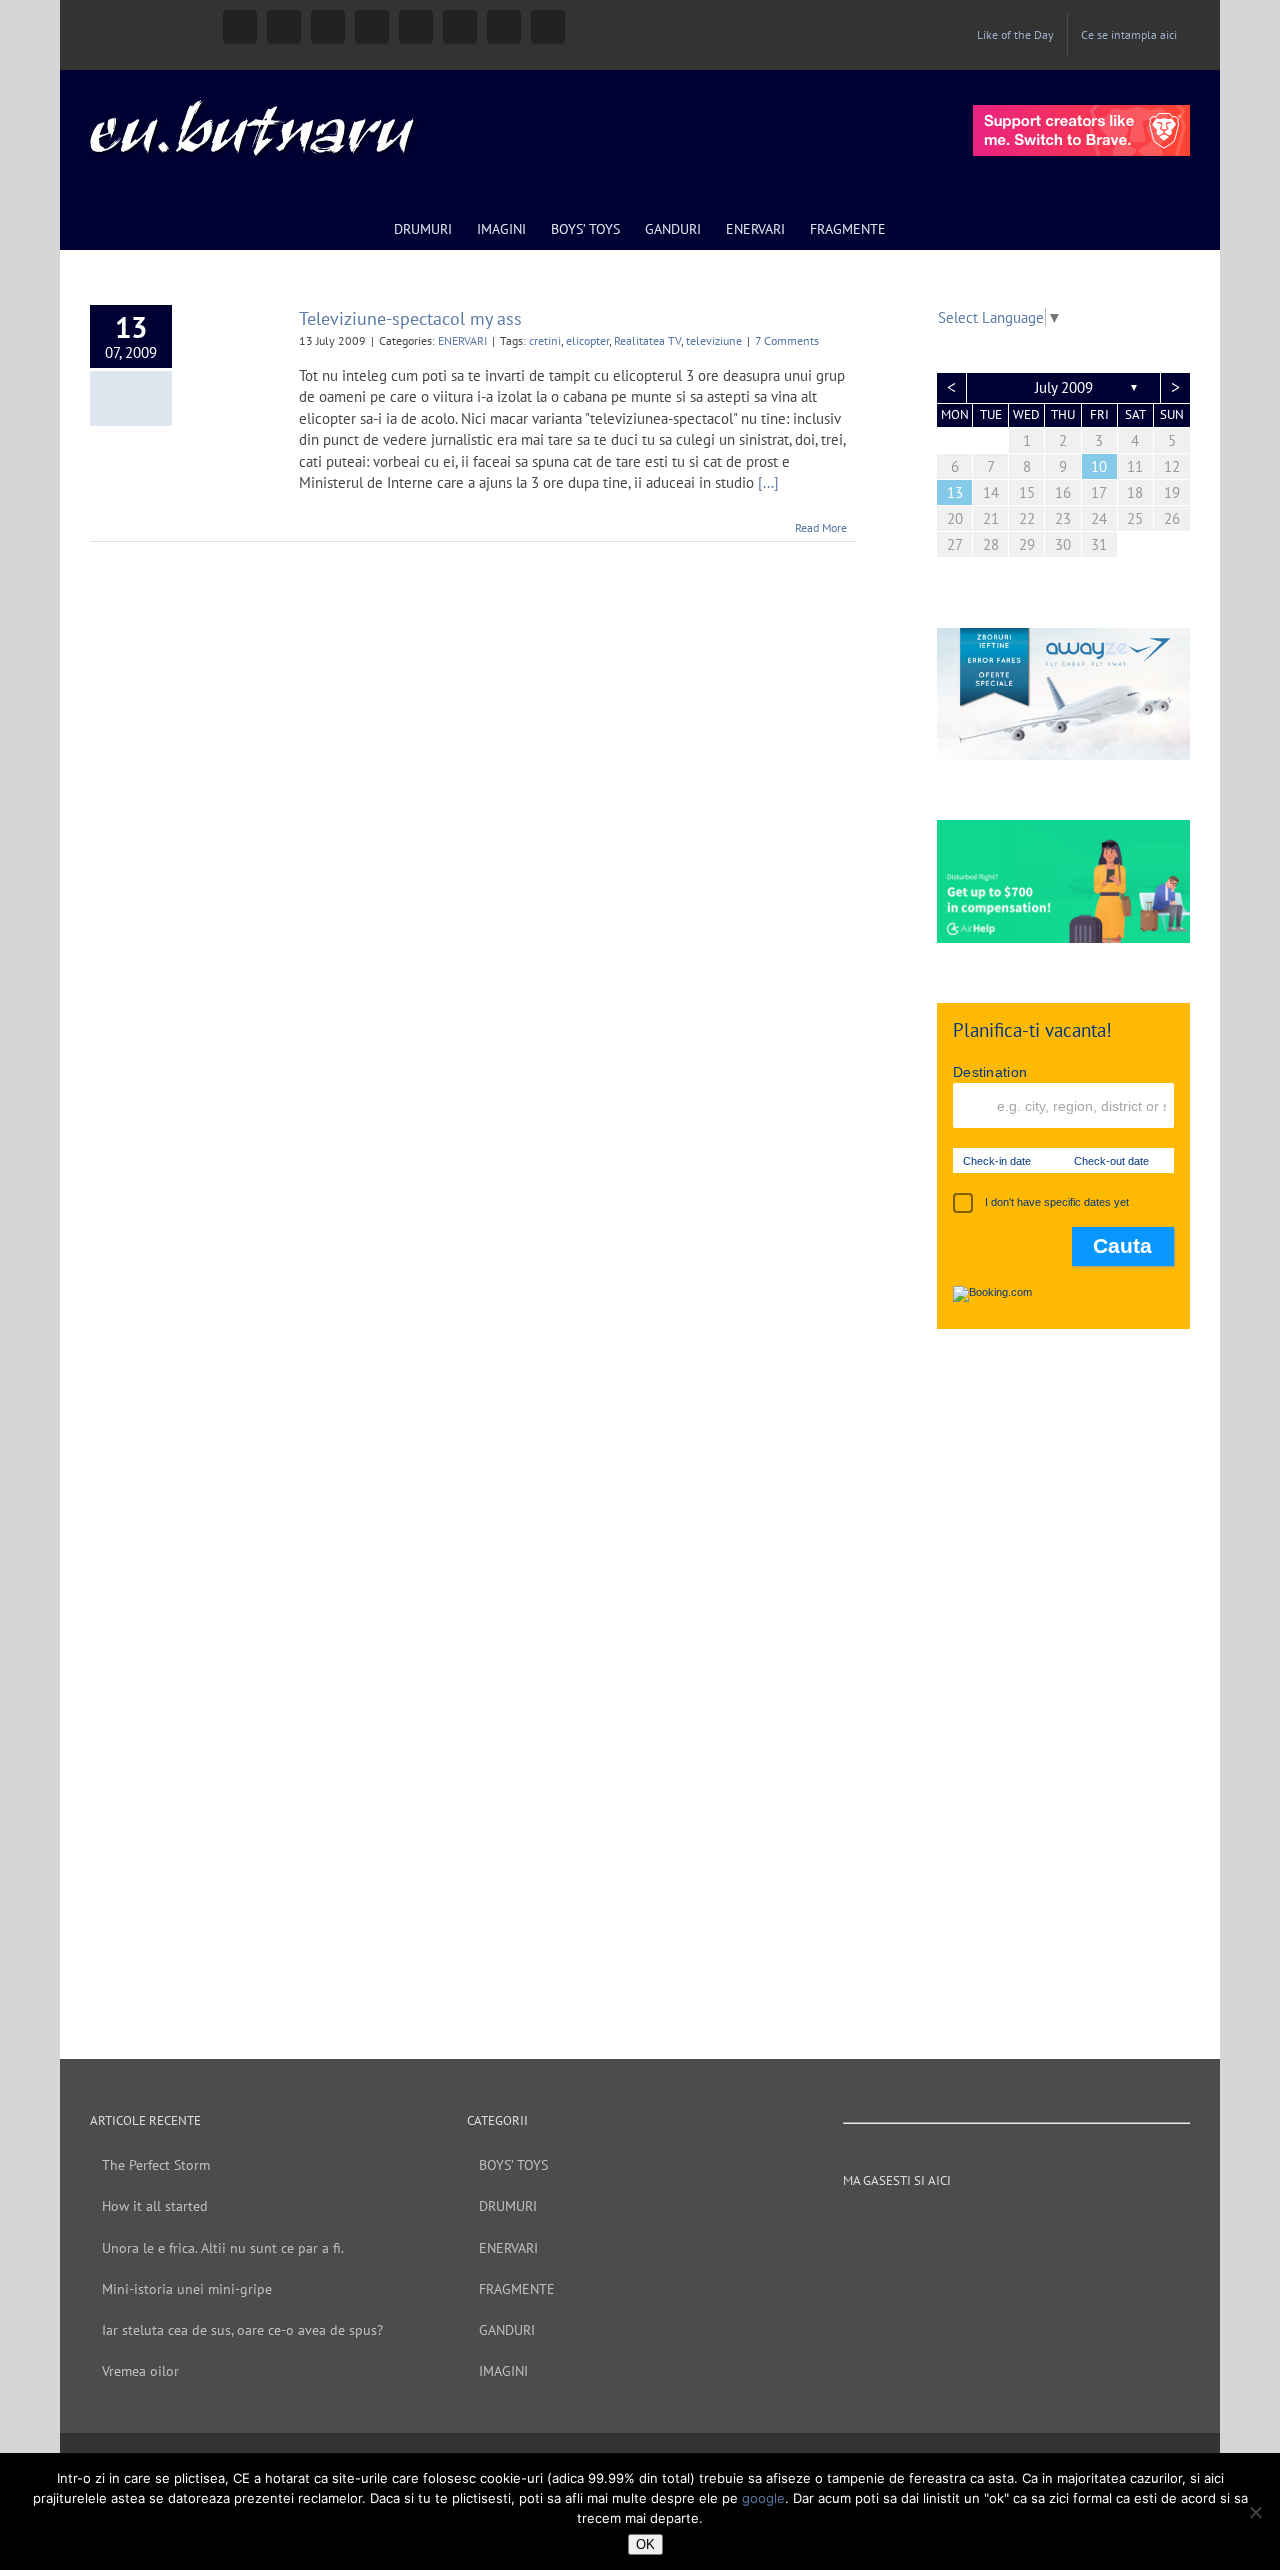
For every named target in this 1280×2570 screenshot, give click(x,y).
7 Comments (787, 340)
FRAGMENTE (517, 2289)
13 (955, 492)
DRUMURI (508, 2206)
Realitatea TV (647, 340)
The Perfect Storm (156, 2165)
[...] (768, 482)
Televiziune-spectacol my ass (410, 318)
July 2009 (1064, 387)
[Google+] (1030, 2226)
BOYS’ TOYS (513, 2165)
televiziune (714, 340)
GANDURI (507, 2330)
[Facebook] (922, 2226)
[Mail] (1111, 2226)
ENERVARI (462, 340)
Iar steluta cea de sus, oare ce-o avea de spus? (242, 2330)
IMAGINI (503, 2371)
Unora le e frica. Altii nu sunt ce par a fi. (223, 2248)
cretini (545, 340)
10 (1099, 466)
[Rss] (1084, 2226)
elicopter (587, 340)
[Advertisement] (1063, 1674)
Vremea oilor (140, 2371)
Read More (821, 527)
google (763, 2498)
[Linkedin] (1057, 2226)
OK (645, 2544)
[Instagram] (949, 2226)
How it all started (155, 2206)
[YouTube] (976, 2226)
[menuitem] (1015, 35)
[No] (1255, 2512)
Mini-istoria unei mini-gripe (187, 2289)
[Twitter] (1003, 2226)
